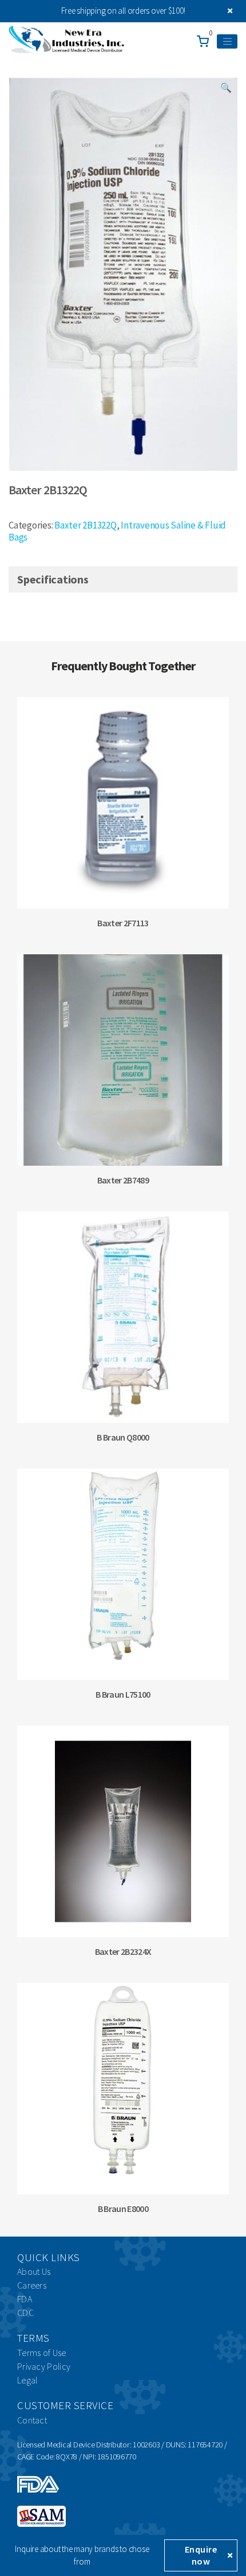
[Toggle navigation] (227, 42)
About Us (34, 2271)
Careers (32, 2285)
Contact (32, 2420)
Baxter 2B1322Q (86, 525)
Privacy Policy (44, 2366)
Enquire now (201, 2555)
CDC (25, 2313)
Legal (27, 2380)
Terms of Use (42, 2353)
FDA (25, 2299)
